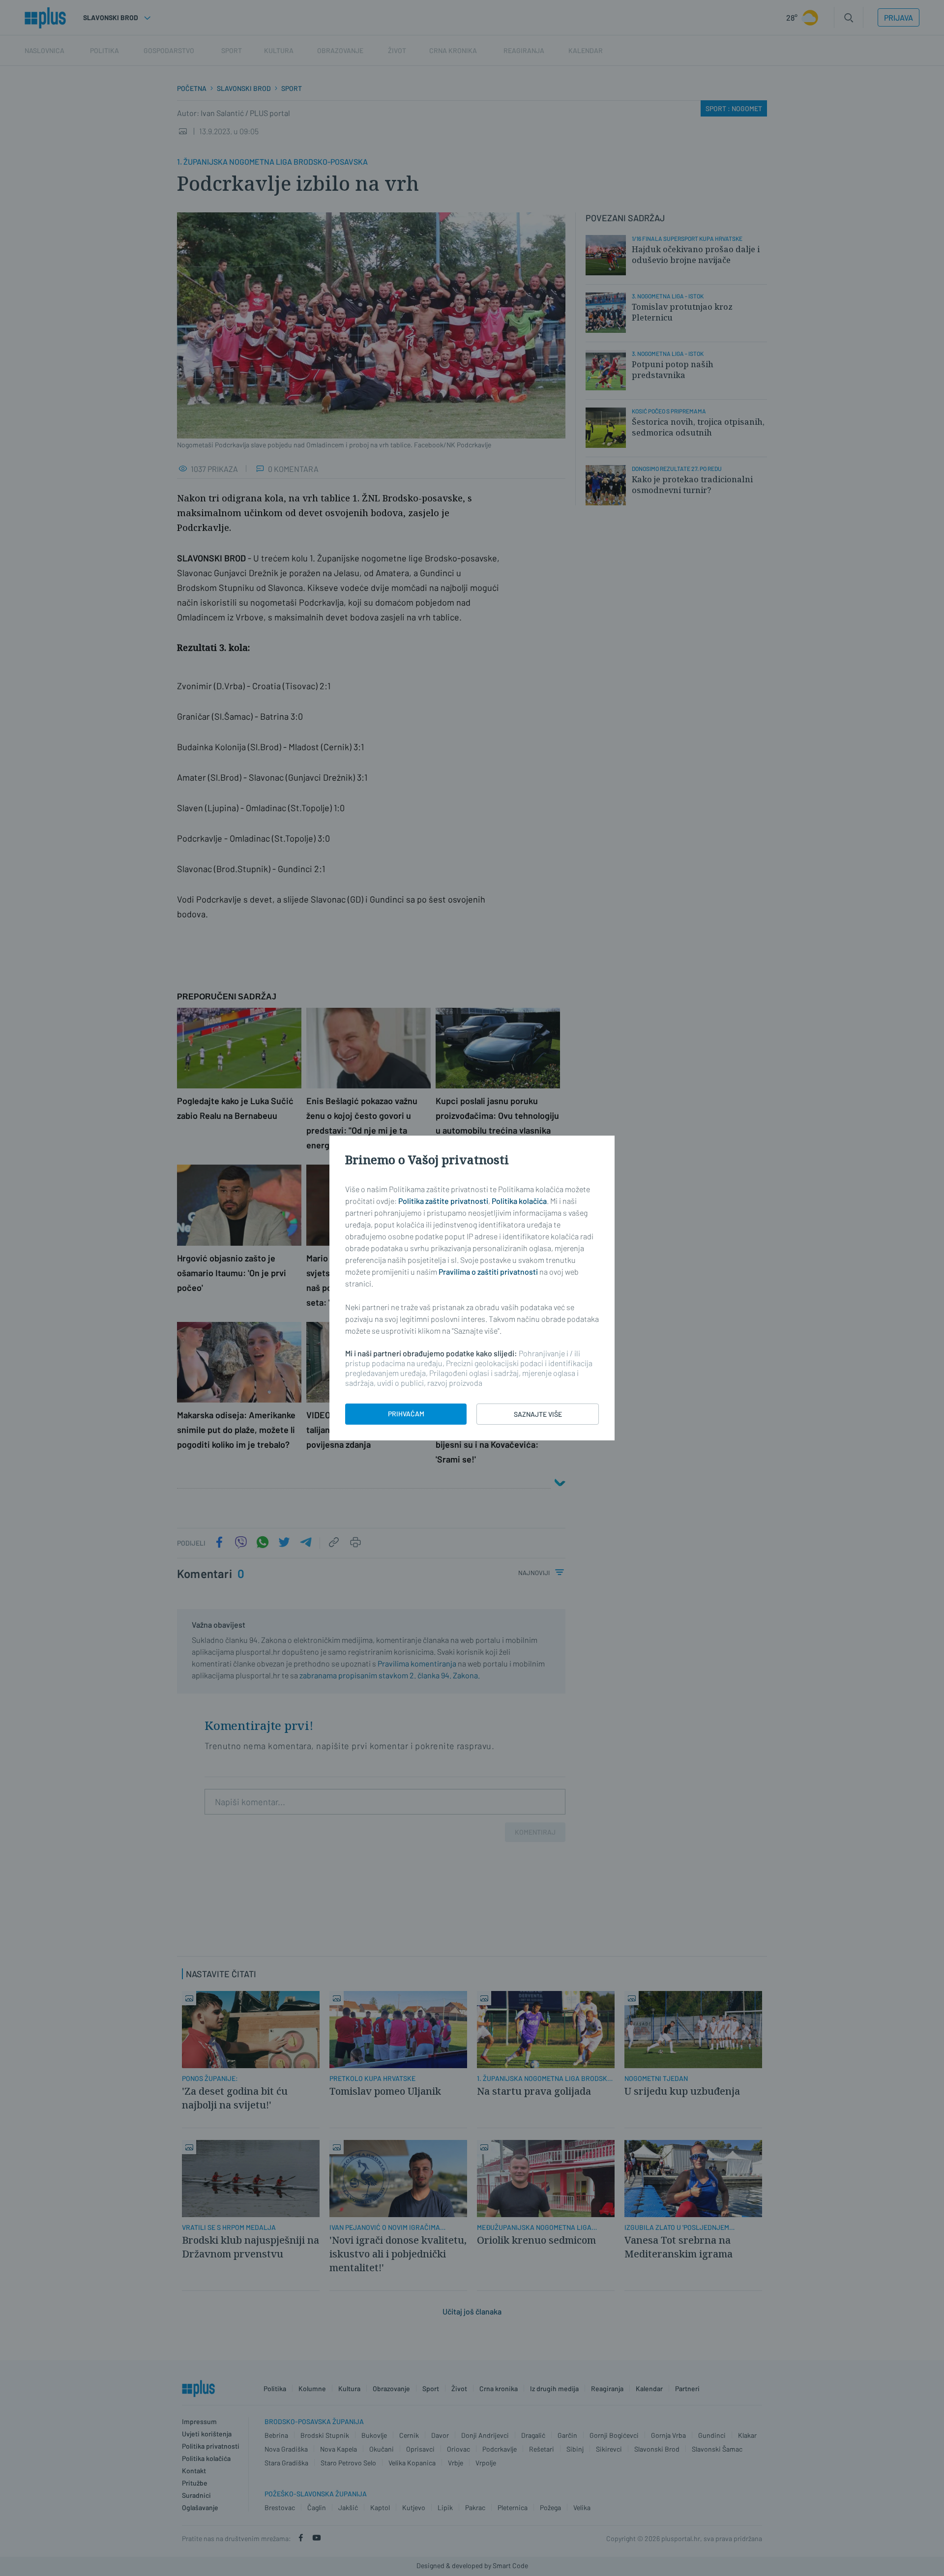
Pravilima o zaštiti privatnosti (488, 1272)
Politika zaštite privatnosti (443, 1201)
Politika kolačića (519, 1201)
